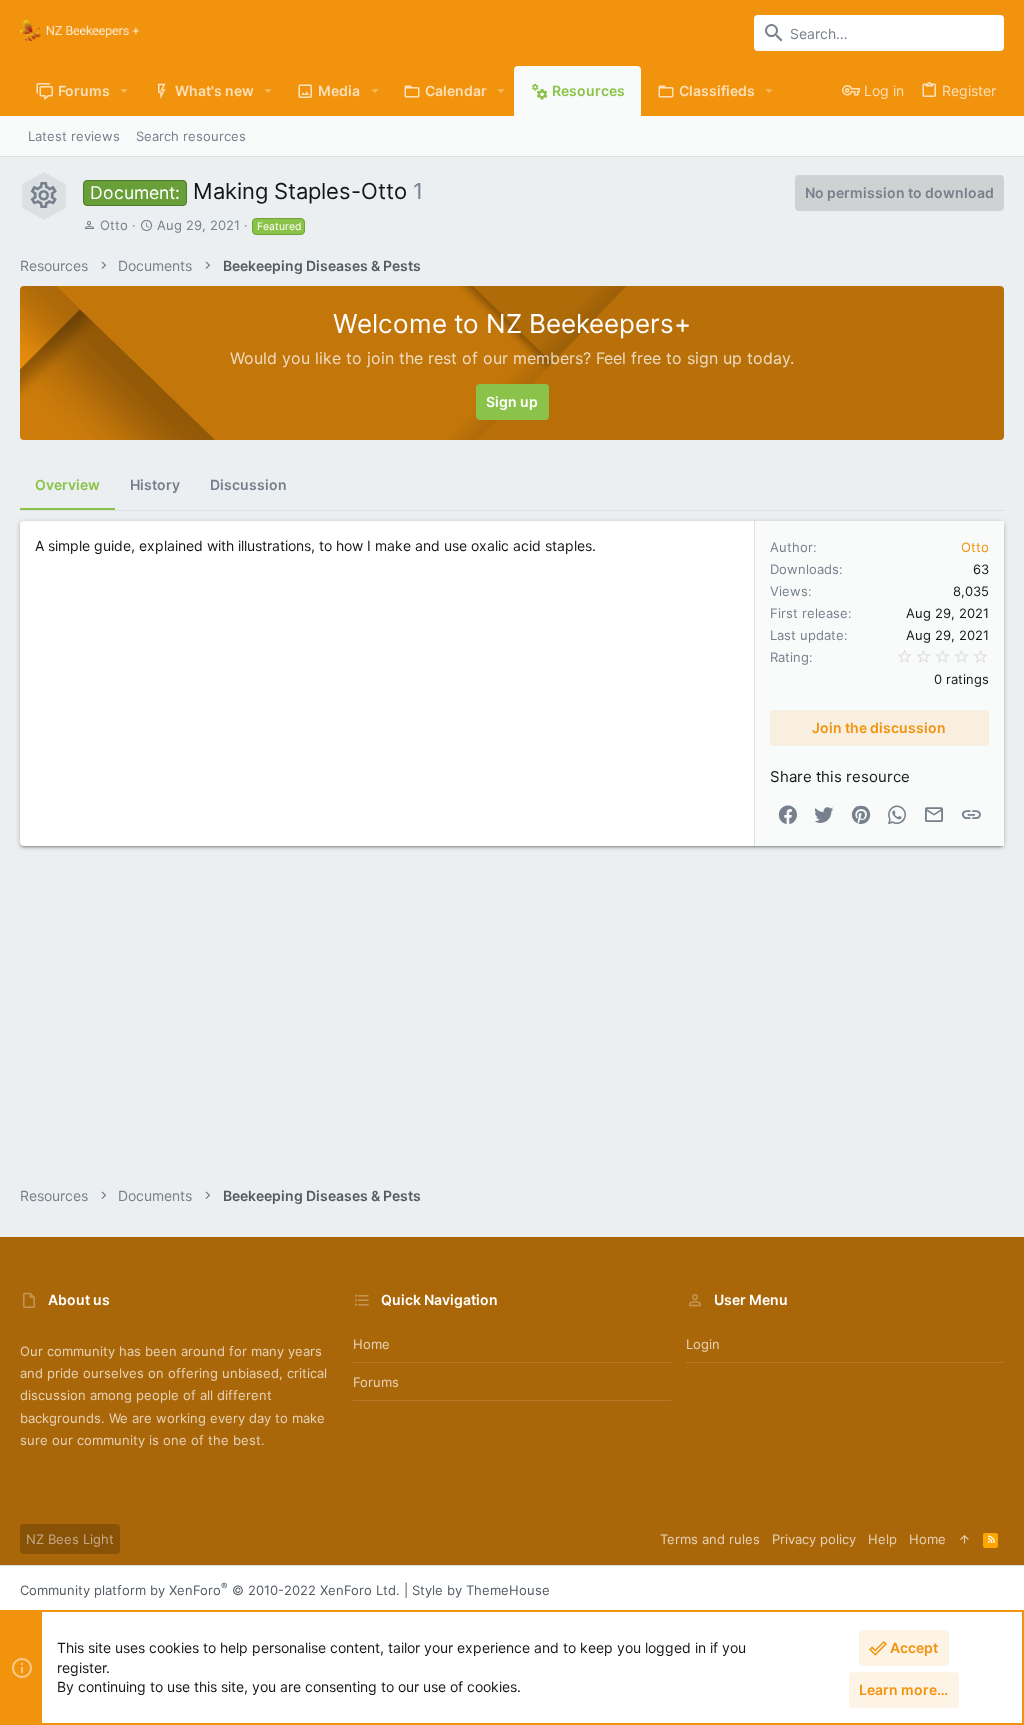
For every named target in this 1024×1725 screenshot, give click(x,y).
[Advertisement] (512, 1025)
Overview (67, 484)
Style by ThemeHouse (481, 1590)
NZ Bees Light (70, 1539)
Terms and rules (710, 1539)
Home (371, 1344)
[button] (124, 91)
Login (703, 1344)
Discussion (248, 484)
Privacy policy (814, 1539)
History (155, 484)
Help (882, 1539)
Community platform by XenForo (210, 1590)
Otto (114, 225)
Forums (376, 1382)
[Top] (964, 1539)
